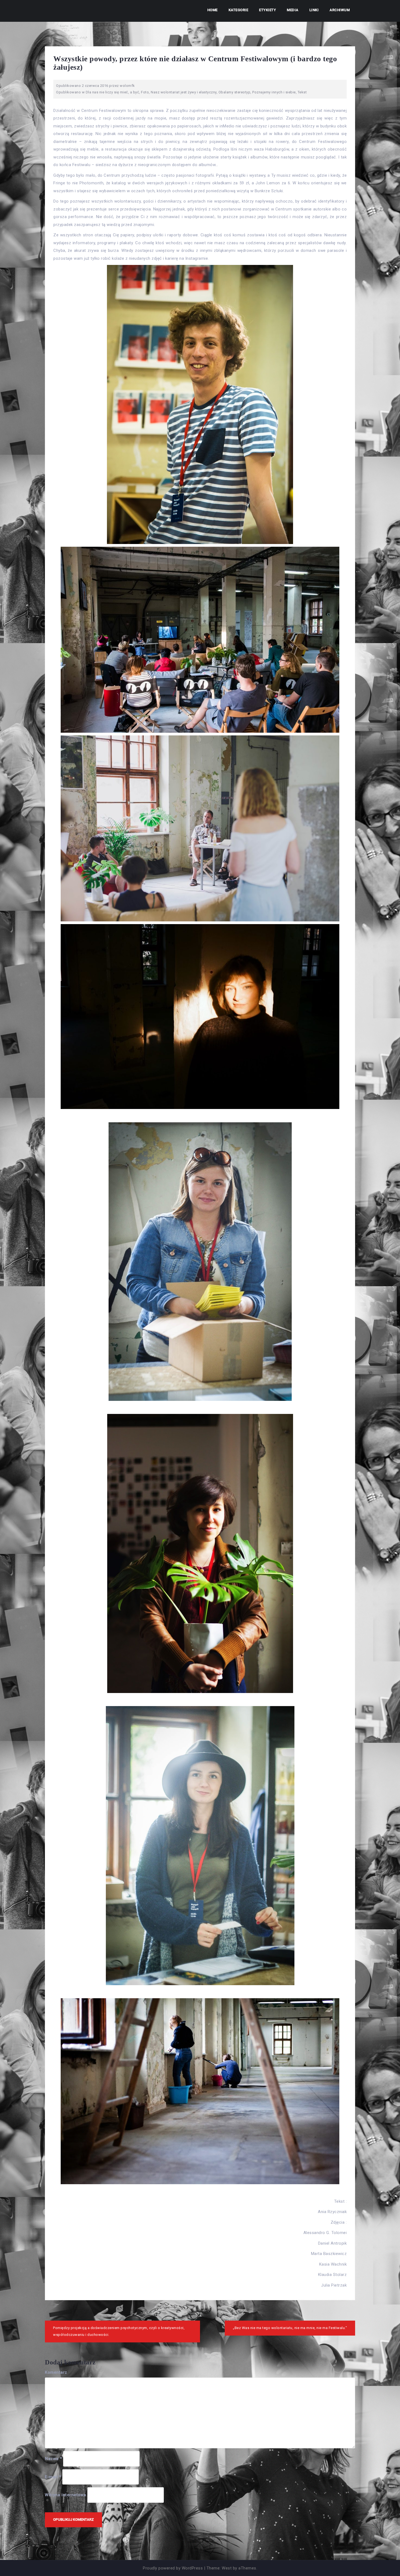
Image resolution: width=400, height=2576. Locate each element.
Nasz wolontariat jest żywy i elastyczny (184, 92)
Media (293, 10)
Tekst (302, 92)
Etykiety (267, 10)
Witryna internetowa (66, 2495)
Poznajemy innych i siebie (274, 92)
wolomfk (127, 86)
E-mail (53, 2477)
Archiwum (340, 10)
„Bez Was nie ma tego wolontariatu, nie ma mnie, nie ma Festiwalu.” (290, 2328)
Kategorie (239, 10)
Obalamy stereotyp (235, 92)
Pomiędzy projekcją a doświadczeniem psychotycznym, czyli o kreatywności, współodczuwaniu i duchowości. (119, 2331)
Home (213, 10)
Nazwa (53, 2459)
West (227, 2568)
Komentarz (56, 2372)
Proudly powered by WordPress (173, 2568)
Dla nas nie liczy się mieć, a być (113, 92)
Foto (145, 92)
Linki (314, 10)
